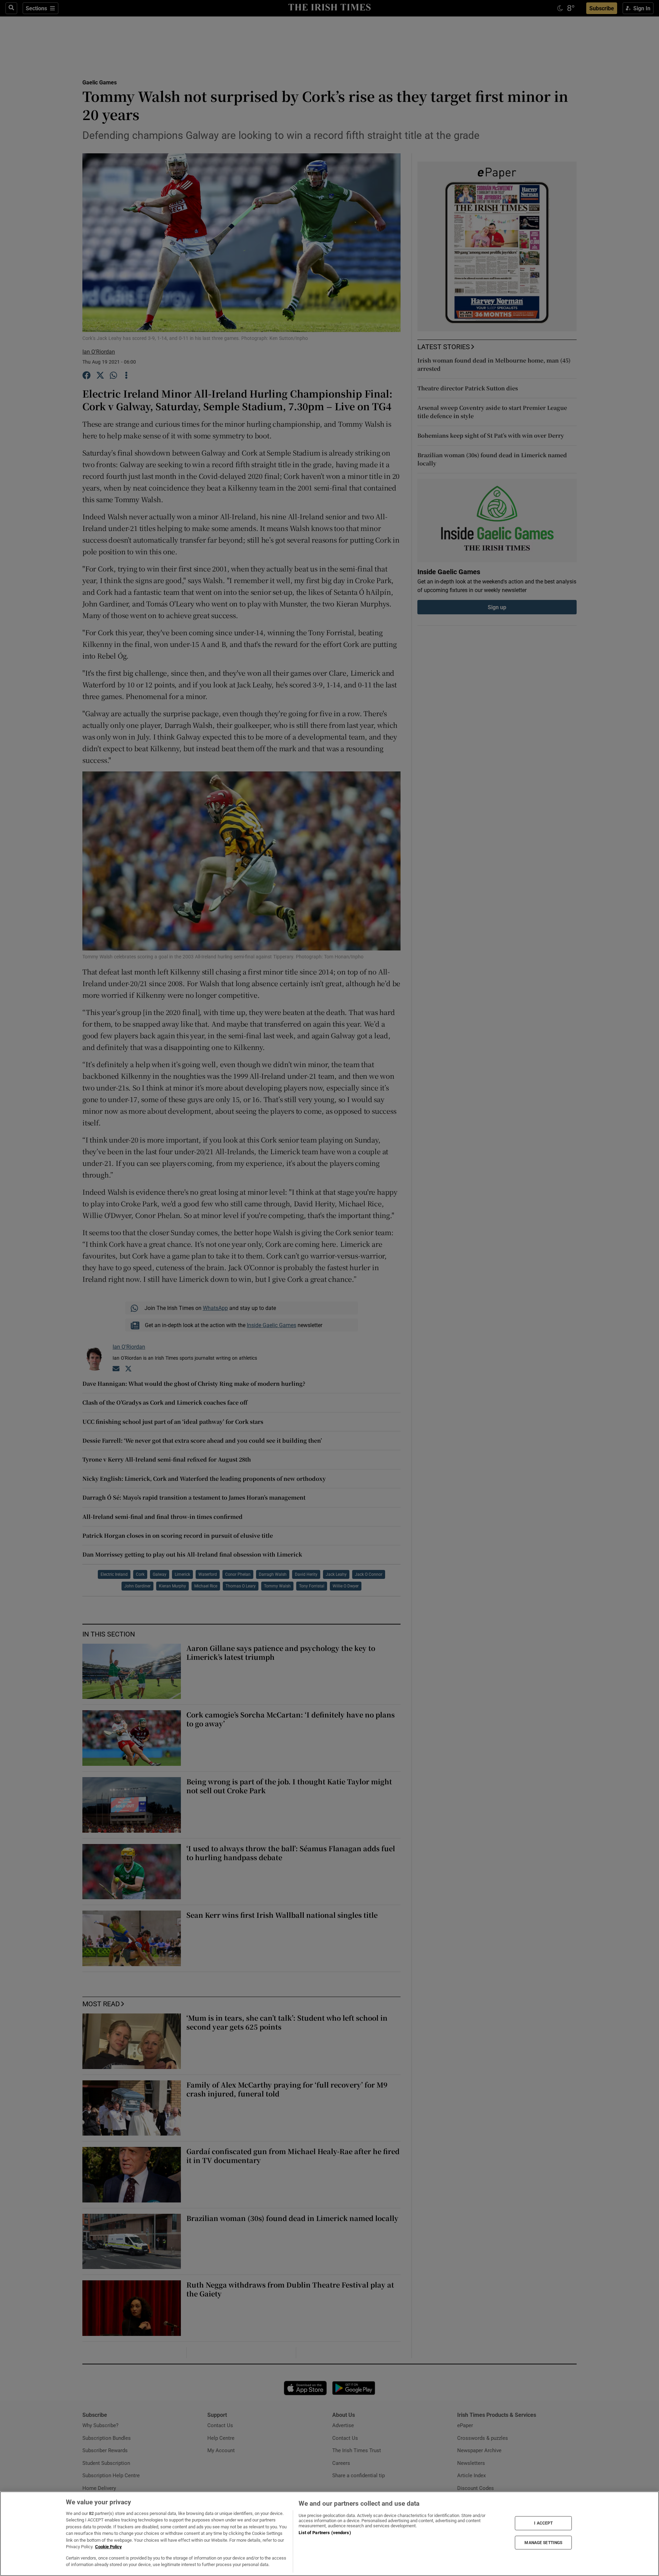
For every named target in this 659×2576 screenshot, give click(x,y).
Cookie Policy (108, 2547)
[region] (329, 2534)
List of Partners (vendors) (325, 2533)
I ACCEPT (543, 2523)
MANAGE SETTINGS (543, 2542)
